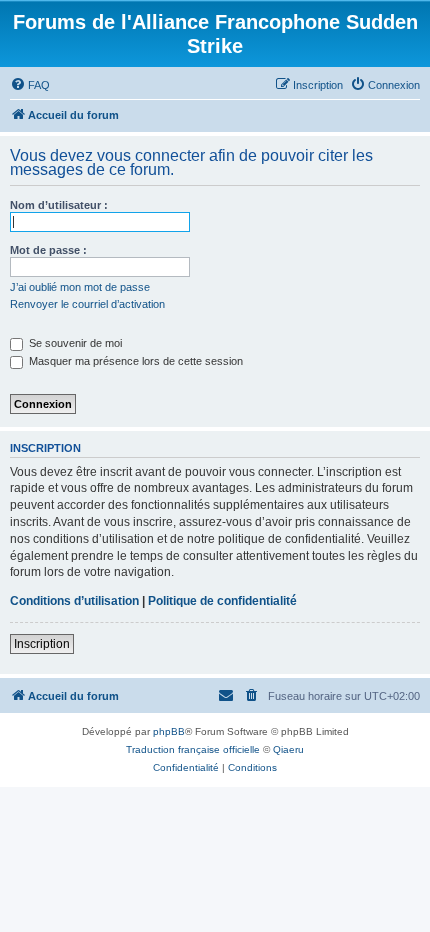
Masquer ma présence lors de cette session (134, 361)
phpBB (169, 731)
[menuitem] (30, 85)
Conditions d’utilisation (74, 601)
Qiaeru (288, 749)
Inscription (42, 644)
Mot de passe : (48, 250)
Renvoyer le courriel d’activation (87, 304)
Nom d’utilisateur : (59, 205)
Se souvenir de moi (74, 343)
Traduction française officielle (193, 749)
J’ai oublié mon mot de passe (80, 287)
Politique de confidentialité (222, 601)
